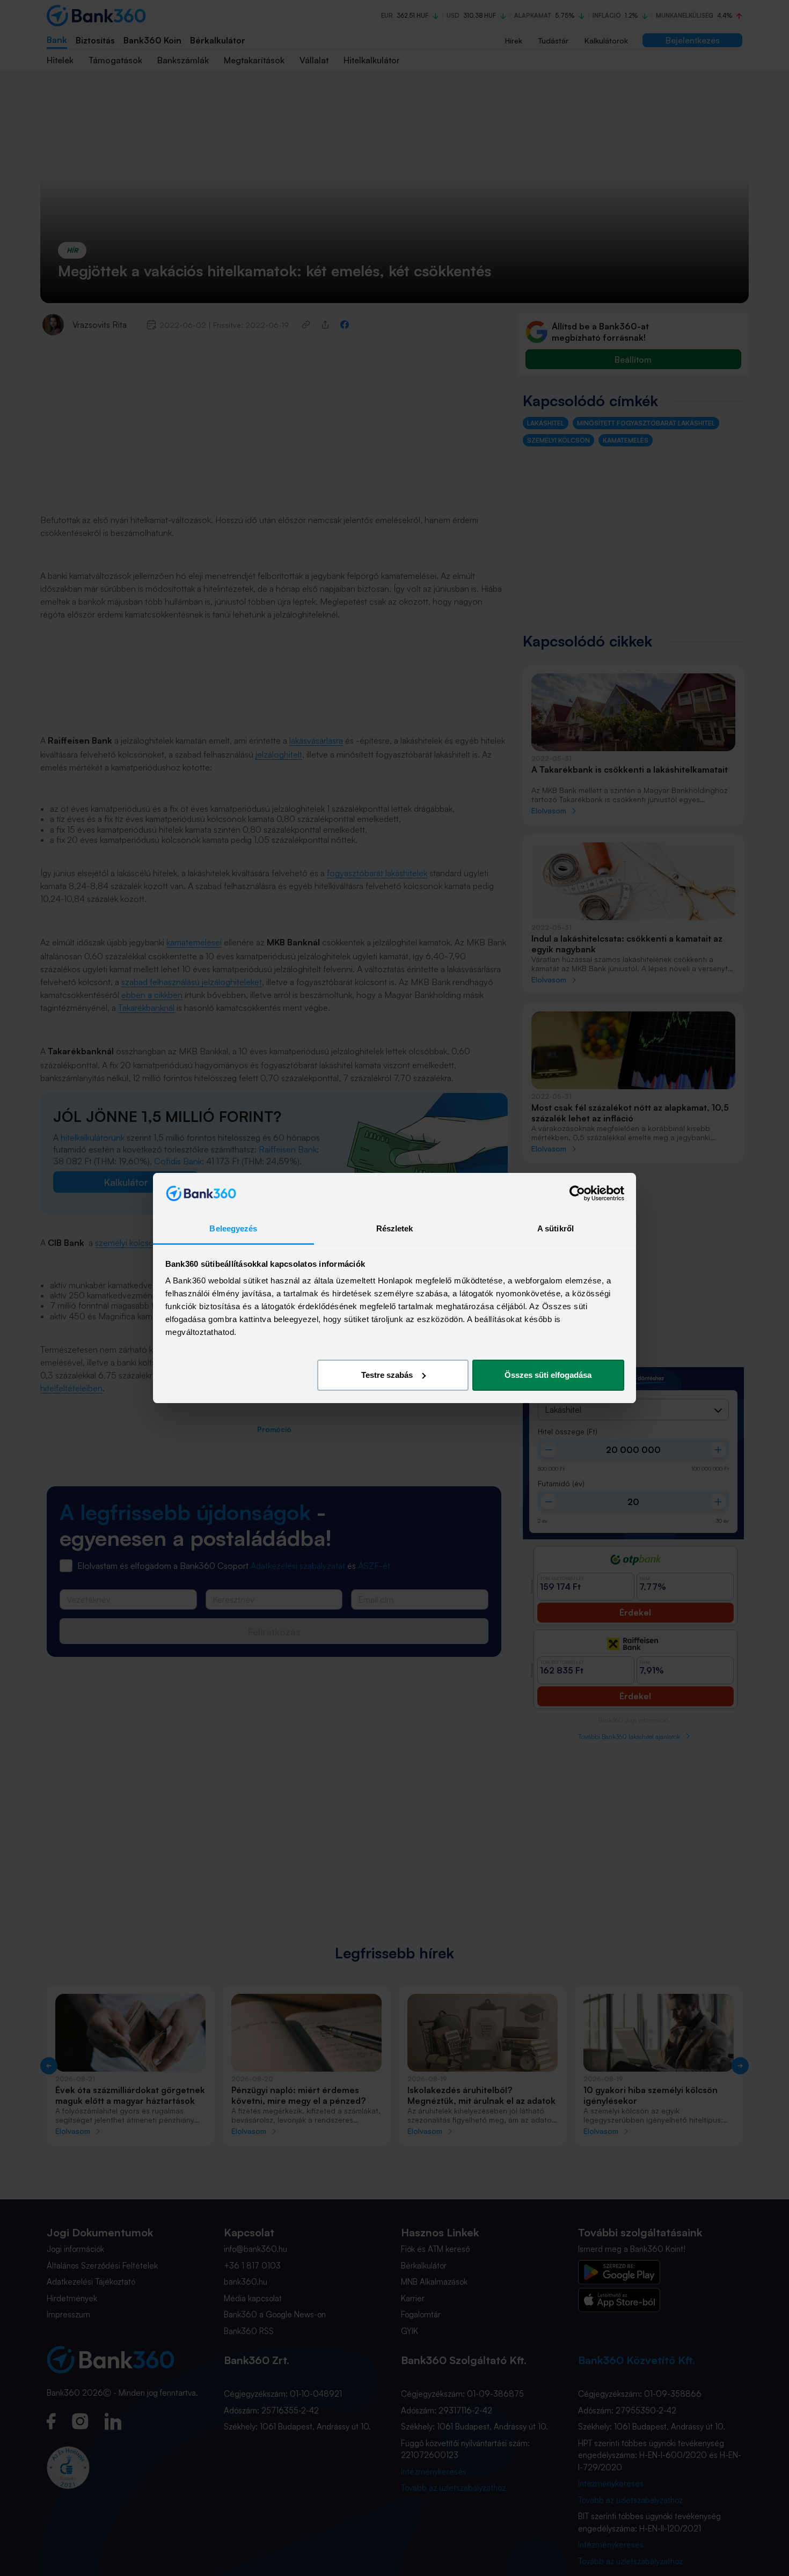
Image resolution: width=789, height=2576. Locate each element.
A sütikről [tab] (556, 1228)
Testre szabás (387, 1375)
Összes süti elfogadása (548, 1375)
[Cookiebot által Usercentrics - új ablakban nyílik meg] (577, 1193)
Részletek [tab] (395, 1228)
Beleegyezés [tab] (233, 1228)
